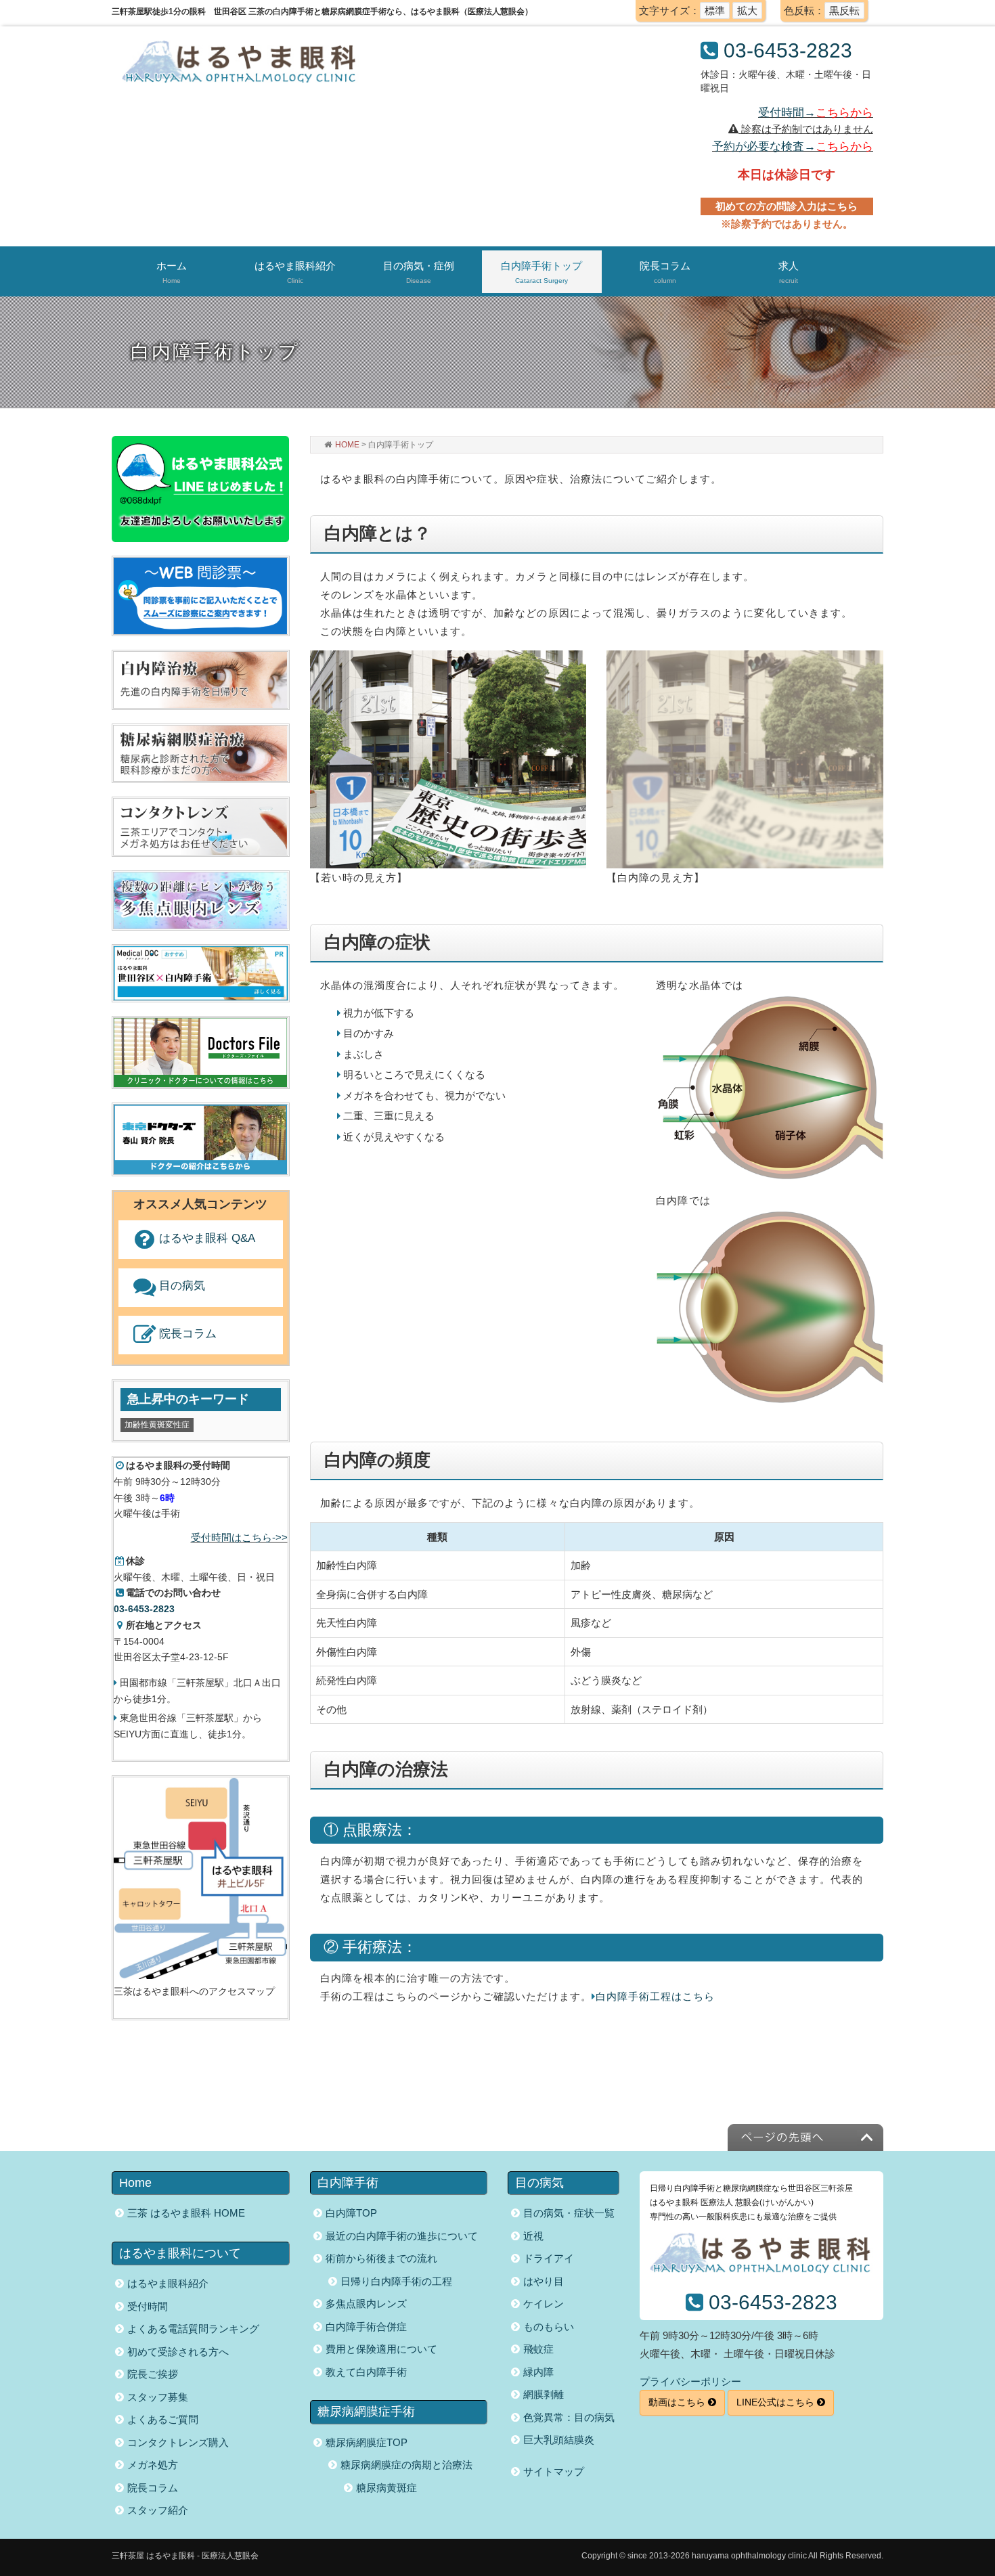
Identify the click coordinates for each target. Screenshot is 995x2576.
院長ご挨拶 (153, 2374)
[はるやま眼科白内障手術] (201, 972)
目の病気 (182, 1286)
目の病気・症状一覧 (569, 2213)
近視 (533, 2236)
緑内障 (538, 2372)
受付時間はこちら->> (239, 1537)
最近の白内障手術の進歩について (402, 2236)
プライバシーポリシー (690, 2381)
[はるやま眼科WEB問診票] (200, 595)
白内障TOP (351, 2213)
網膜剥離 (544, 2394)
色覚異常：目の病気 (569, 2417)
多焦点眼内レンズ (366, 2304)
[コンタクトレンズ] (200, 826)
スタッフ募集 (158, 2397)
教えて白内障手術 (366, 2372)
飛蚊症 (538, 2349)
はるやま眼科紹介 (168, 2283)
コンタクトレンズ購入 (178, 2442)
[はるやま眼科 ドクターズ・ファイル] (201, 1053)
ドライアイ (549, 2258)
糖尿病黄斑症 (386, 2488)
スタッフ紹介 (158, 2510)
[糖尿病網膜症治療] (200, 753)
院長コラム (188, 1334)
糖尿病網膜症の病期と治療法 (406, 2465)
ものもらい (549, 2327)
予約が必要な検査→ (793, 146)
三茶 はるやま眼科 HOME (186, 2213)
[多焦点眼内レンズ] (200, 900)
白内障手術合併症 (366, 2327)
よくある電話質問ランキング (193, 2329)
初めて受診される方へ (178, 2352)
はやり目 (544, 2281)
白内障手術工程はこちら (656, 1996)
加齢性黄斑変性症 (157, 1425)
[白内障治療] (200, 679)
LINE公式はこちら (777, 2402)
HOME (347, 445)
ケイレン (544, 2304)
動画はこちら (678, 2402)
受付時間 (148, 2306)
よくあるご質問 (163, 2419)
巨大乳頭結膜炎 (559, 2440)
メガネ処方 (153, 2465)
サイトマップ (554, 2471)
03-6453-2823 (788, 50)
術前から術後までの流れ (381, 2258)
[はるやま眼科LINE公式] (200, 488)
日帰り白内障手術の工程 (396, 2281)
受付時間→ (816, 112)
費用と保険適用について (381, 2349)
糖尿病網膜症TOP (367, 2442)
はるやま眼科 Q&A (207, 1238)
